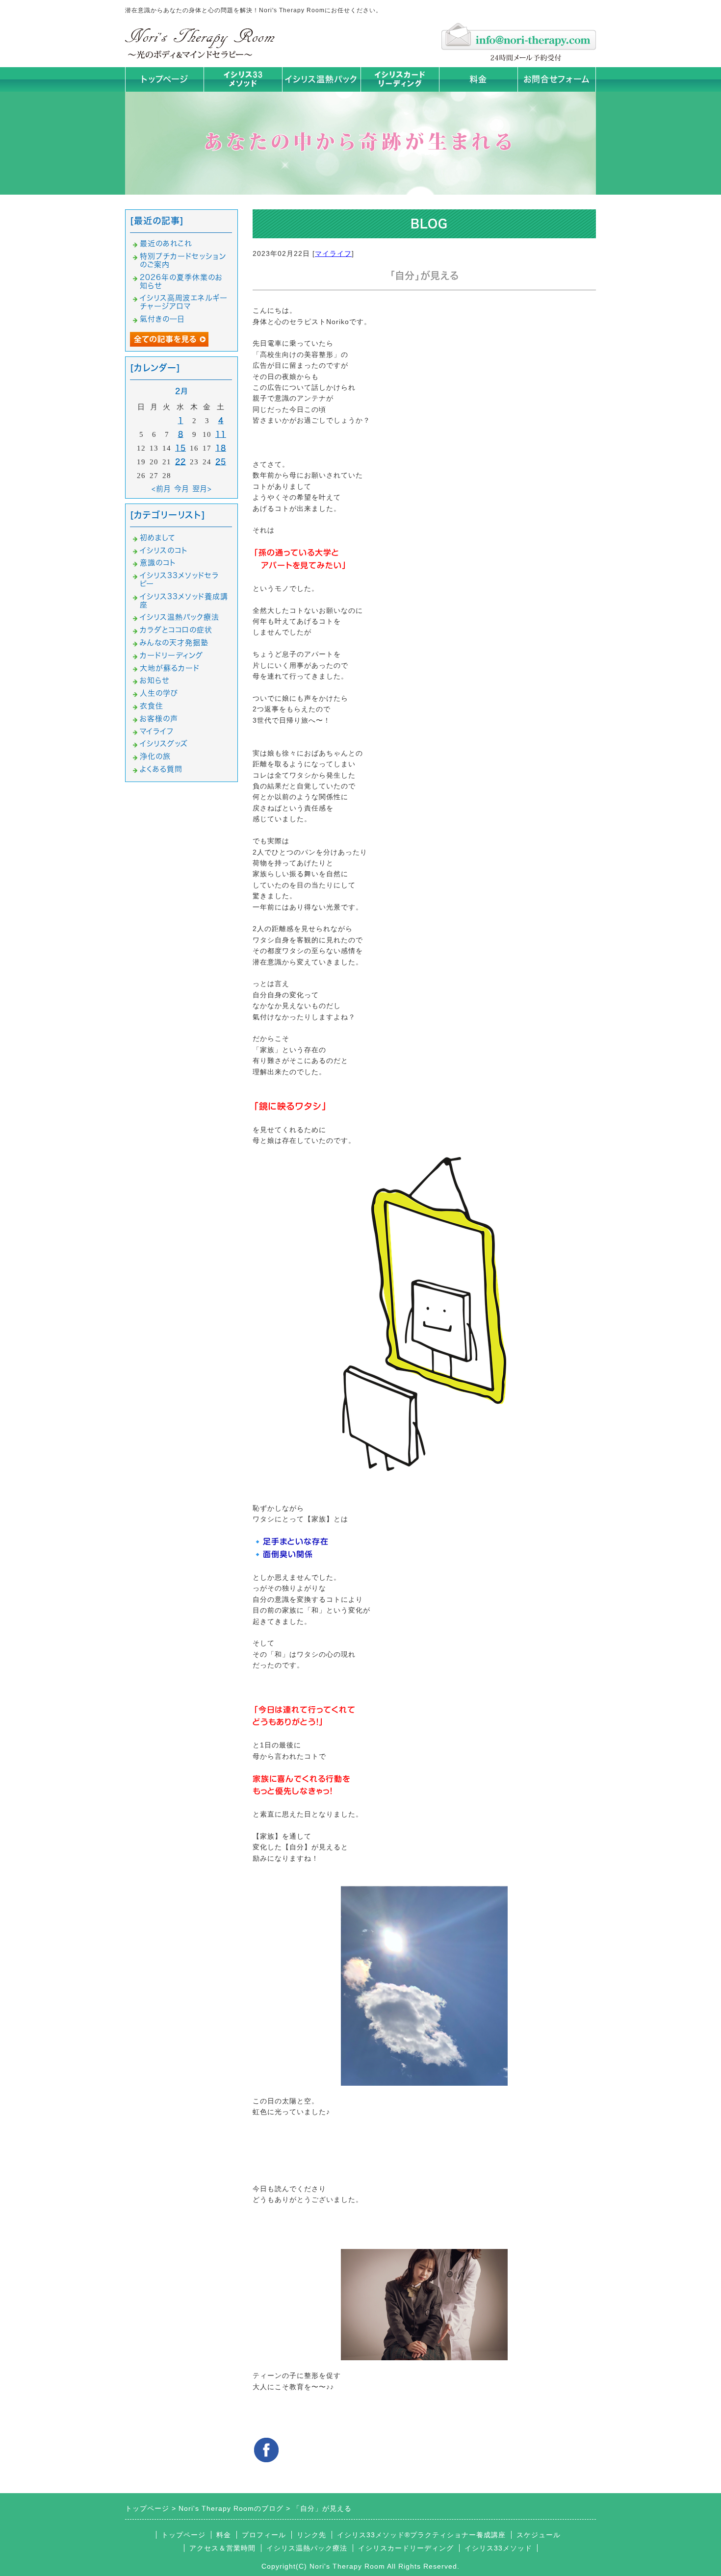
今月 (182, 489)
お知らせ (154, 680)
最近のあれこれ (166, 243)
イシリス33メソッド (498, 2548)
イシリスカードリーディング (406, 2548)
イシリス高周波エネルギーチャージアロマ (184, 302)
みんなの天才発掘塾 (174, 643)
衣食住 (152, 706)
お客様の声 (159, 719)
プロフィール (264, 2535)
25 (221, 462)
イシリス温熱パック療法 (180, 617)
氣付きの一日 (162, 319)
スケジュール (539, 2535)
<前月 (161, 489)
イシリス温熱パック (321, 79)
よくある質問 (161, 769)
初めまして (157, 538)
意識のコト (158, 563)
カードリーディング (171, 655)
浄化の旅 (155, 756)
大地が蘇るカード (170, 668)
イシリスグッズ (164, 744)
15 (180, 448)
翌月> (202, 489)
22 (180, 462)
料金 (478, 79)
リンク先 (311, 2535)
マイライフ (333, 253)
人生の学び (159, 693)
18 (221, 448)
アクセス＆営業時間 (222, 2548)
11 (221, 434)
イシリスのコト (164, 550)
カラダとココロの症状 (176, 630)
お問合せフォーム (557, 79)
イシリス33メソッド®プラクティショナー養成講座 (421, 2535)
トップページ (165, 79)
